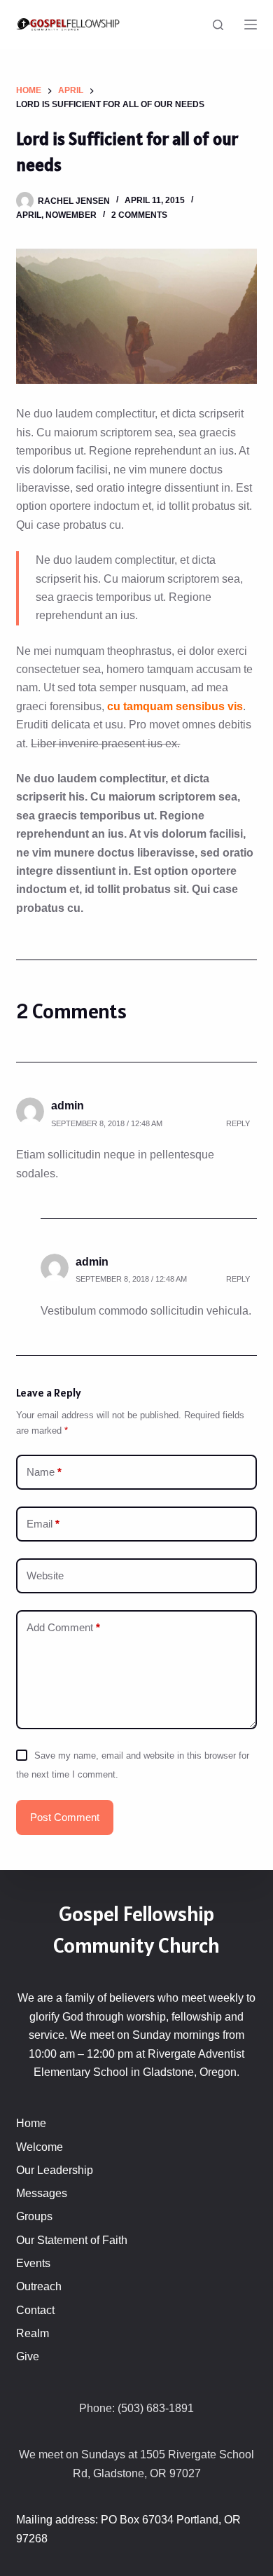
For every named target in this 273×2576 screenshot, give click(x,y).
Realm (33, 2333)
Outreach (39, 2286)
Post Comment (65, 1817)
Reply (238, 1123)
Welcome (40, 2147)
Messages (42, 2193)
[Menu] (251, 25)
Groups (34, 2216)
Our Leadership (55, 2170)
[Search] (218, 25)
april (29, 215)
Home (31, 2123)
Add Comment (63, 1627)
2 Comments (139, 215)
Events (33, 2263)
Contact (35, 2310)
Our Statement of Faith (72, 2240)
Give (28, 2356)
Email (43, 1524)
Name (44, 1472)
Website (45, 1576)
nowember (71, 215)
